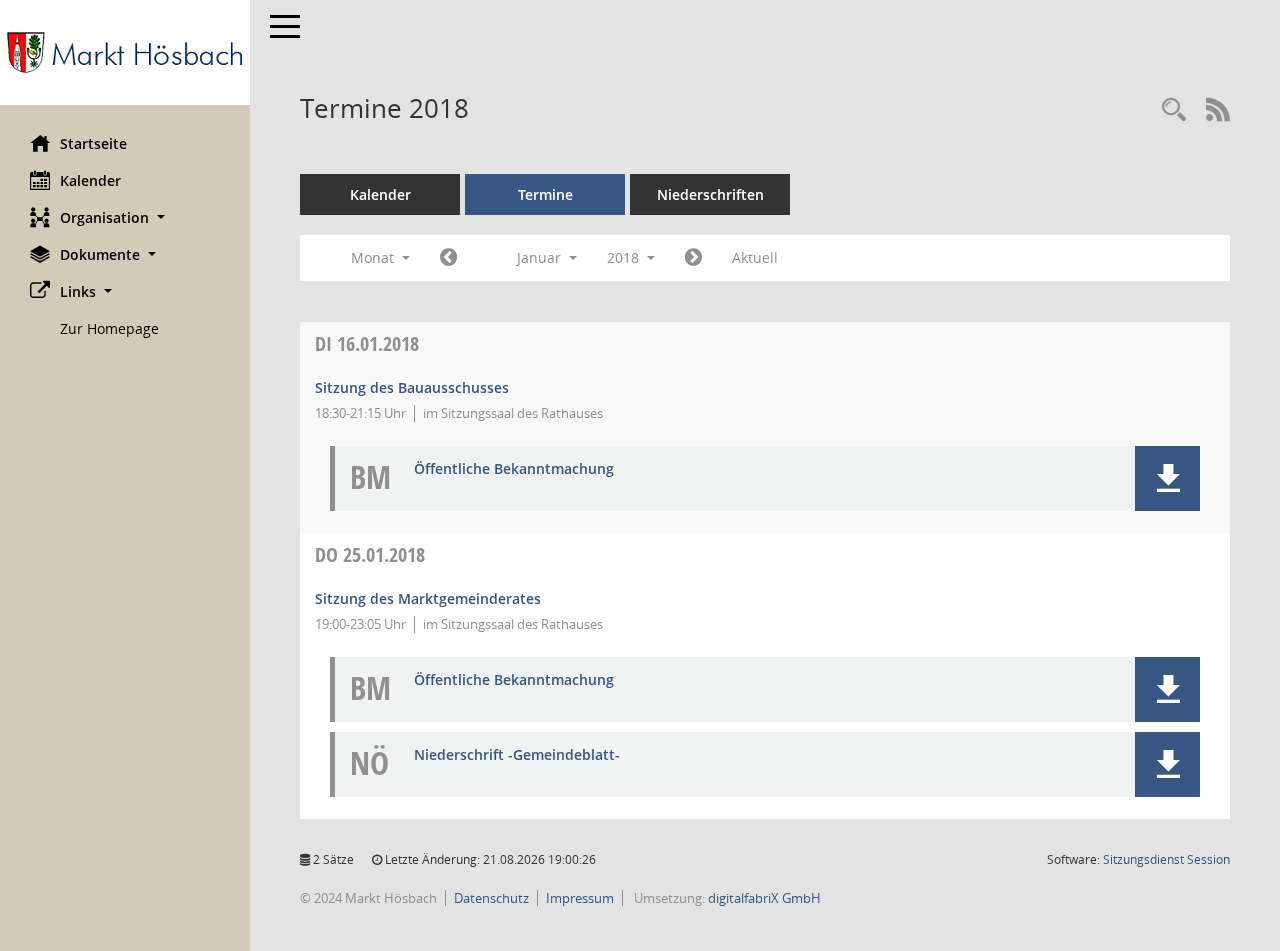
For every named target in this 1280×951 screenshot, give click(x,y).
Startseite (93, 143)
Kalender (90, 180)
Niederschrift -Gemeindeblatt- (517, 755)
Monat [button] (374, 257)
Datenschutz (491, 898)
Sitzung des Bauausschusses (412, 387)
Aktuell (755, 257)
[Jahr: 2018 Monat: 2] (693, 258)
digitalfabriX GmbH (764, 898)
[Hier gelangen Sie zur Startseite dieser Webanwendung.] (125, 52)
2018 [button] (625, 257)
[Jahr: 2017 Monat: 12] (448, 258)
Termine (545, 194)
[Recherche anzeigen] (1174, 110)
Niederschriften (710, 194)
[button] (125, 217)
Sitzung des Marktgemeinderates (428, 598)
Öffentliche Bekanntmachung (514, 469)
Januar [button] (541, 257)
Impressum (580, 898)
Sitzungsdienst (1166, 859)
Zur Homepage (109, 328)
